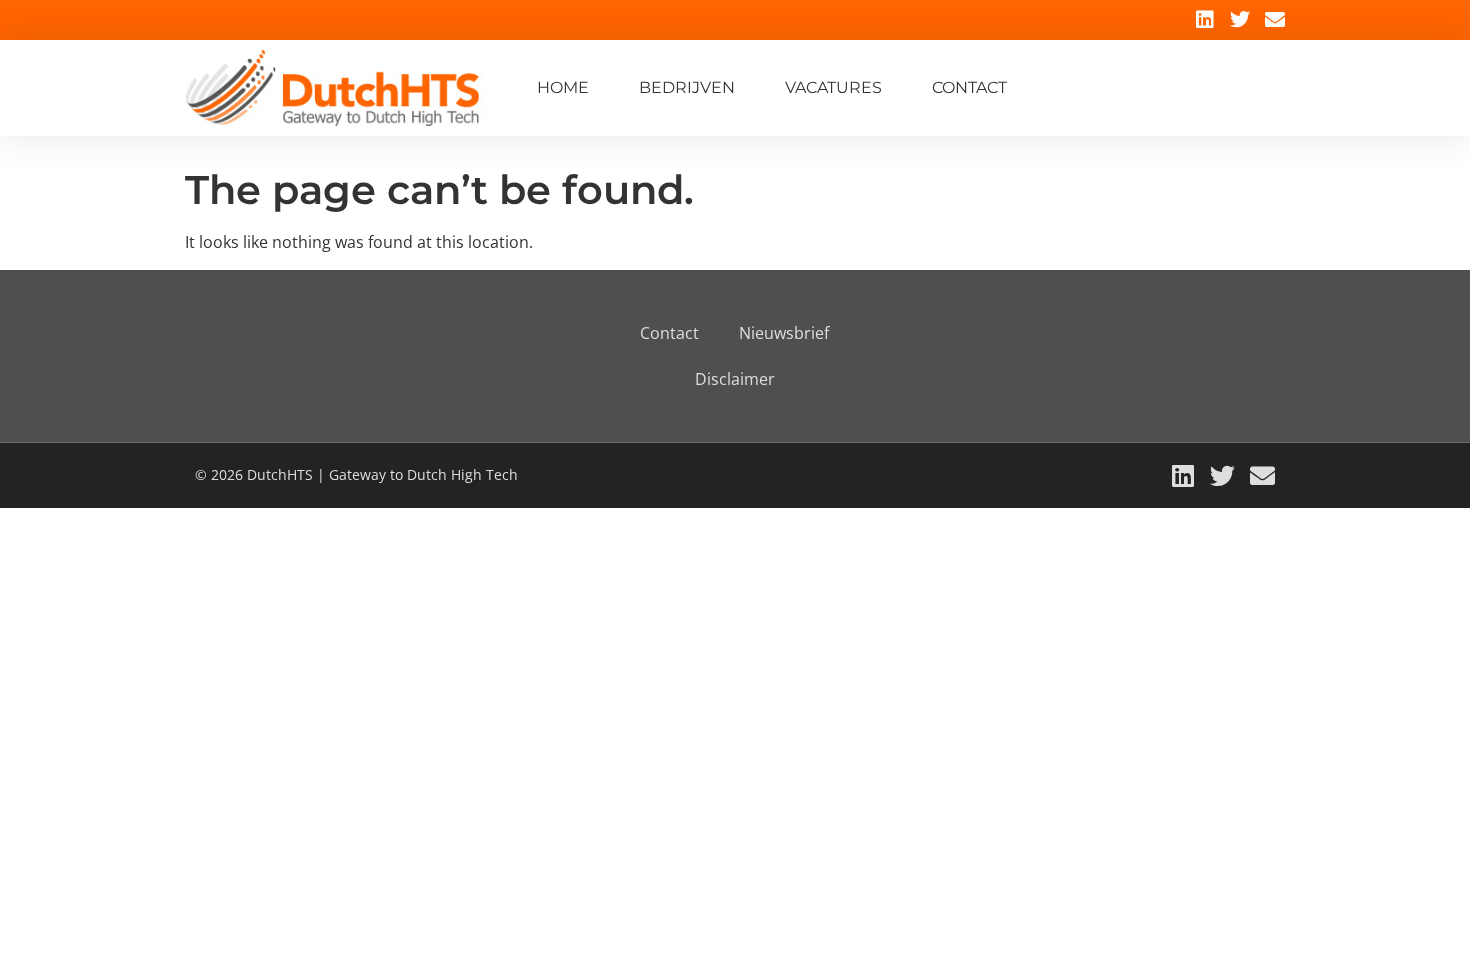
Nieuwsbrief (784, 333)
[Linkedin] (1205, 20)
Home (563, 87)
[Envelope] (1275, 20)
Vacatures (833, 87)
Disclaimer (735, 379)
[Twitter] (1240, 20)
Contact (969, 87)
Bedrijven (687, 87)
